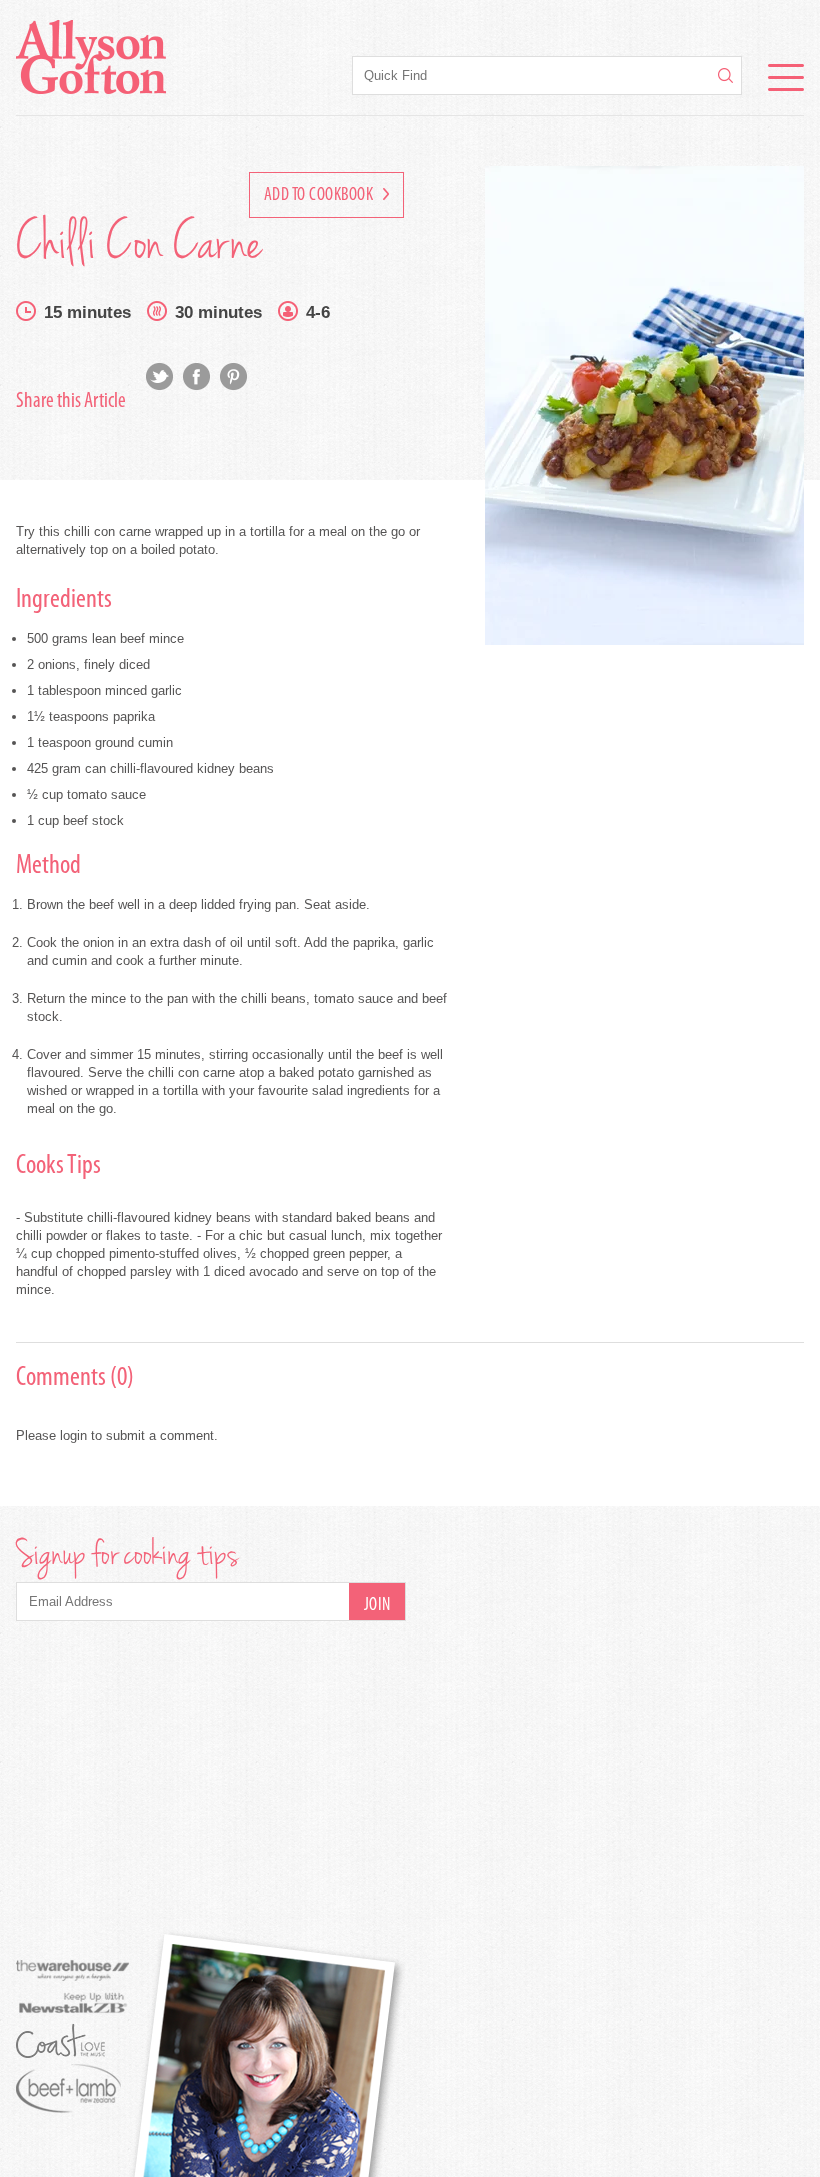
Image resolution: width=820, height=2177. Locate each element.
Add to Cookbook (320, 196)
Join (377, 1606)
